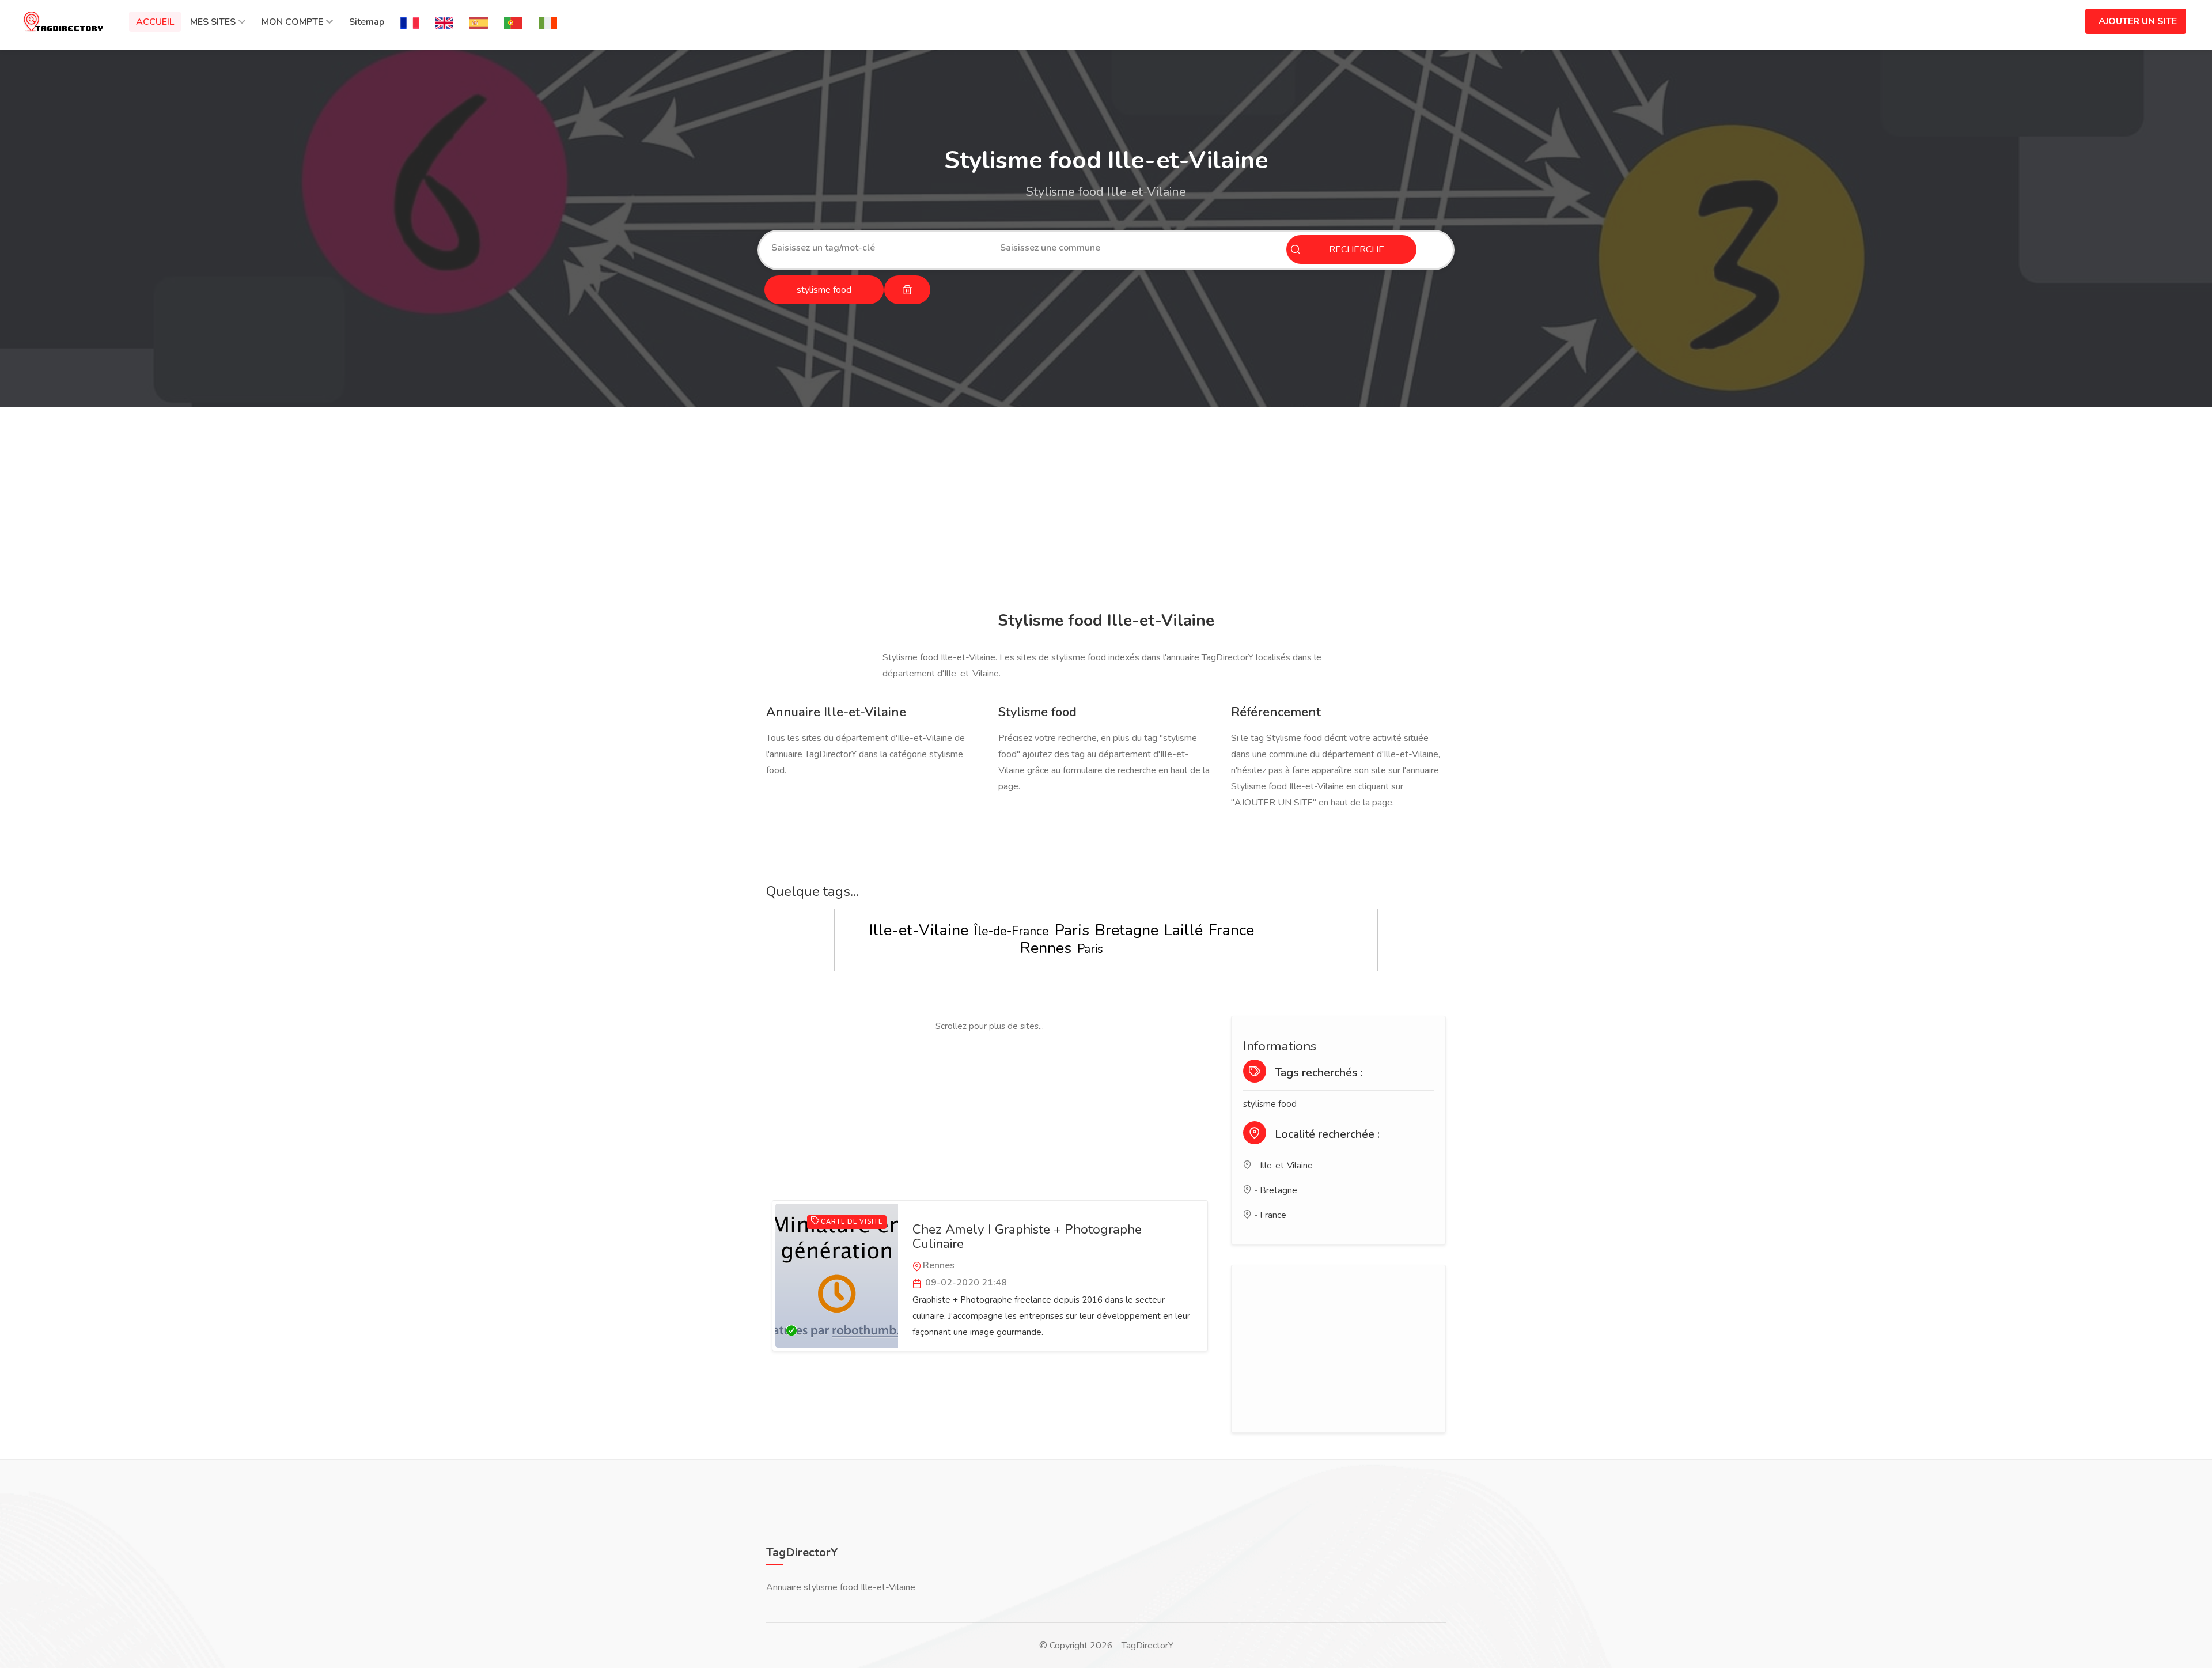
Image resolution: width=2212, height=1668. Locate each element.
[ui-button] (907, 290)
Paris (1072, 930)
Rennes (1046, 948)
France (1231, 930)
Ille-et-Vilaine (919, 930)
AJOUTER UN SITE (2138, 21)
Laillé (1183, 930)
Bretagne (1127, 930)
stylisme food (1270, 1104)
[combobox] (877, 248)
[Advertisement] (1103, 511)
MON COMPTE (292, 22)
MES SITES (213, 22)
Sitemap (367, 22)
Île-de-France (1012, 931)
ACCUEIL (155, 22)
